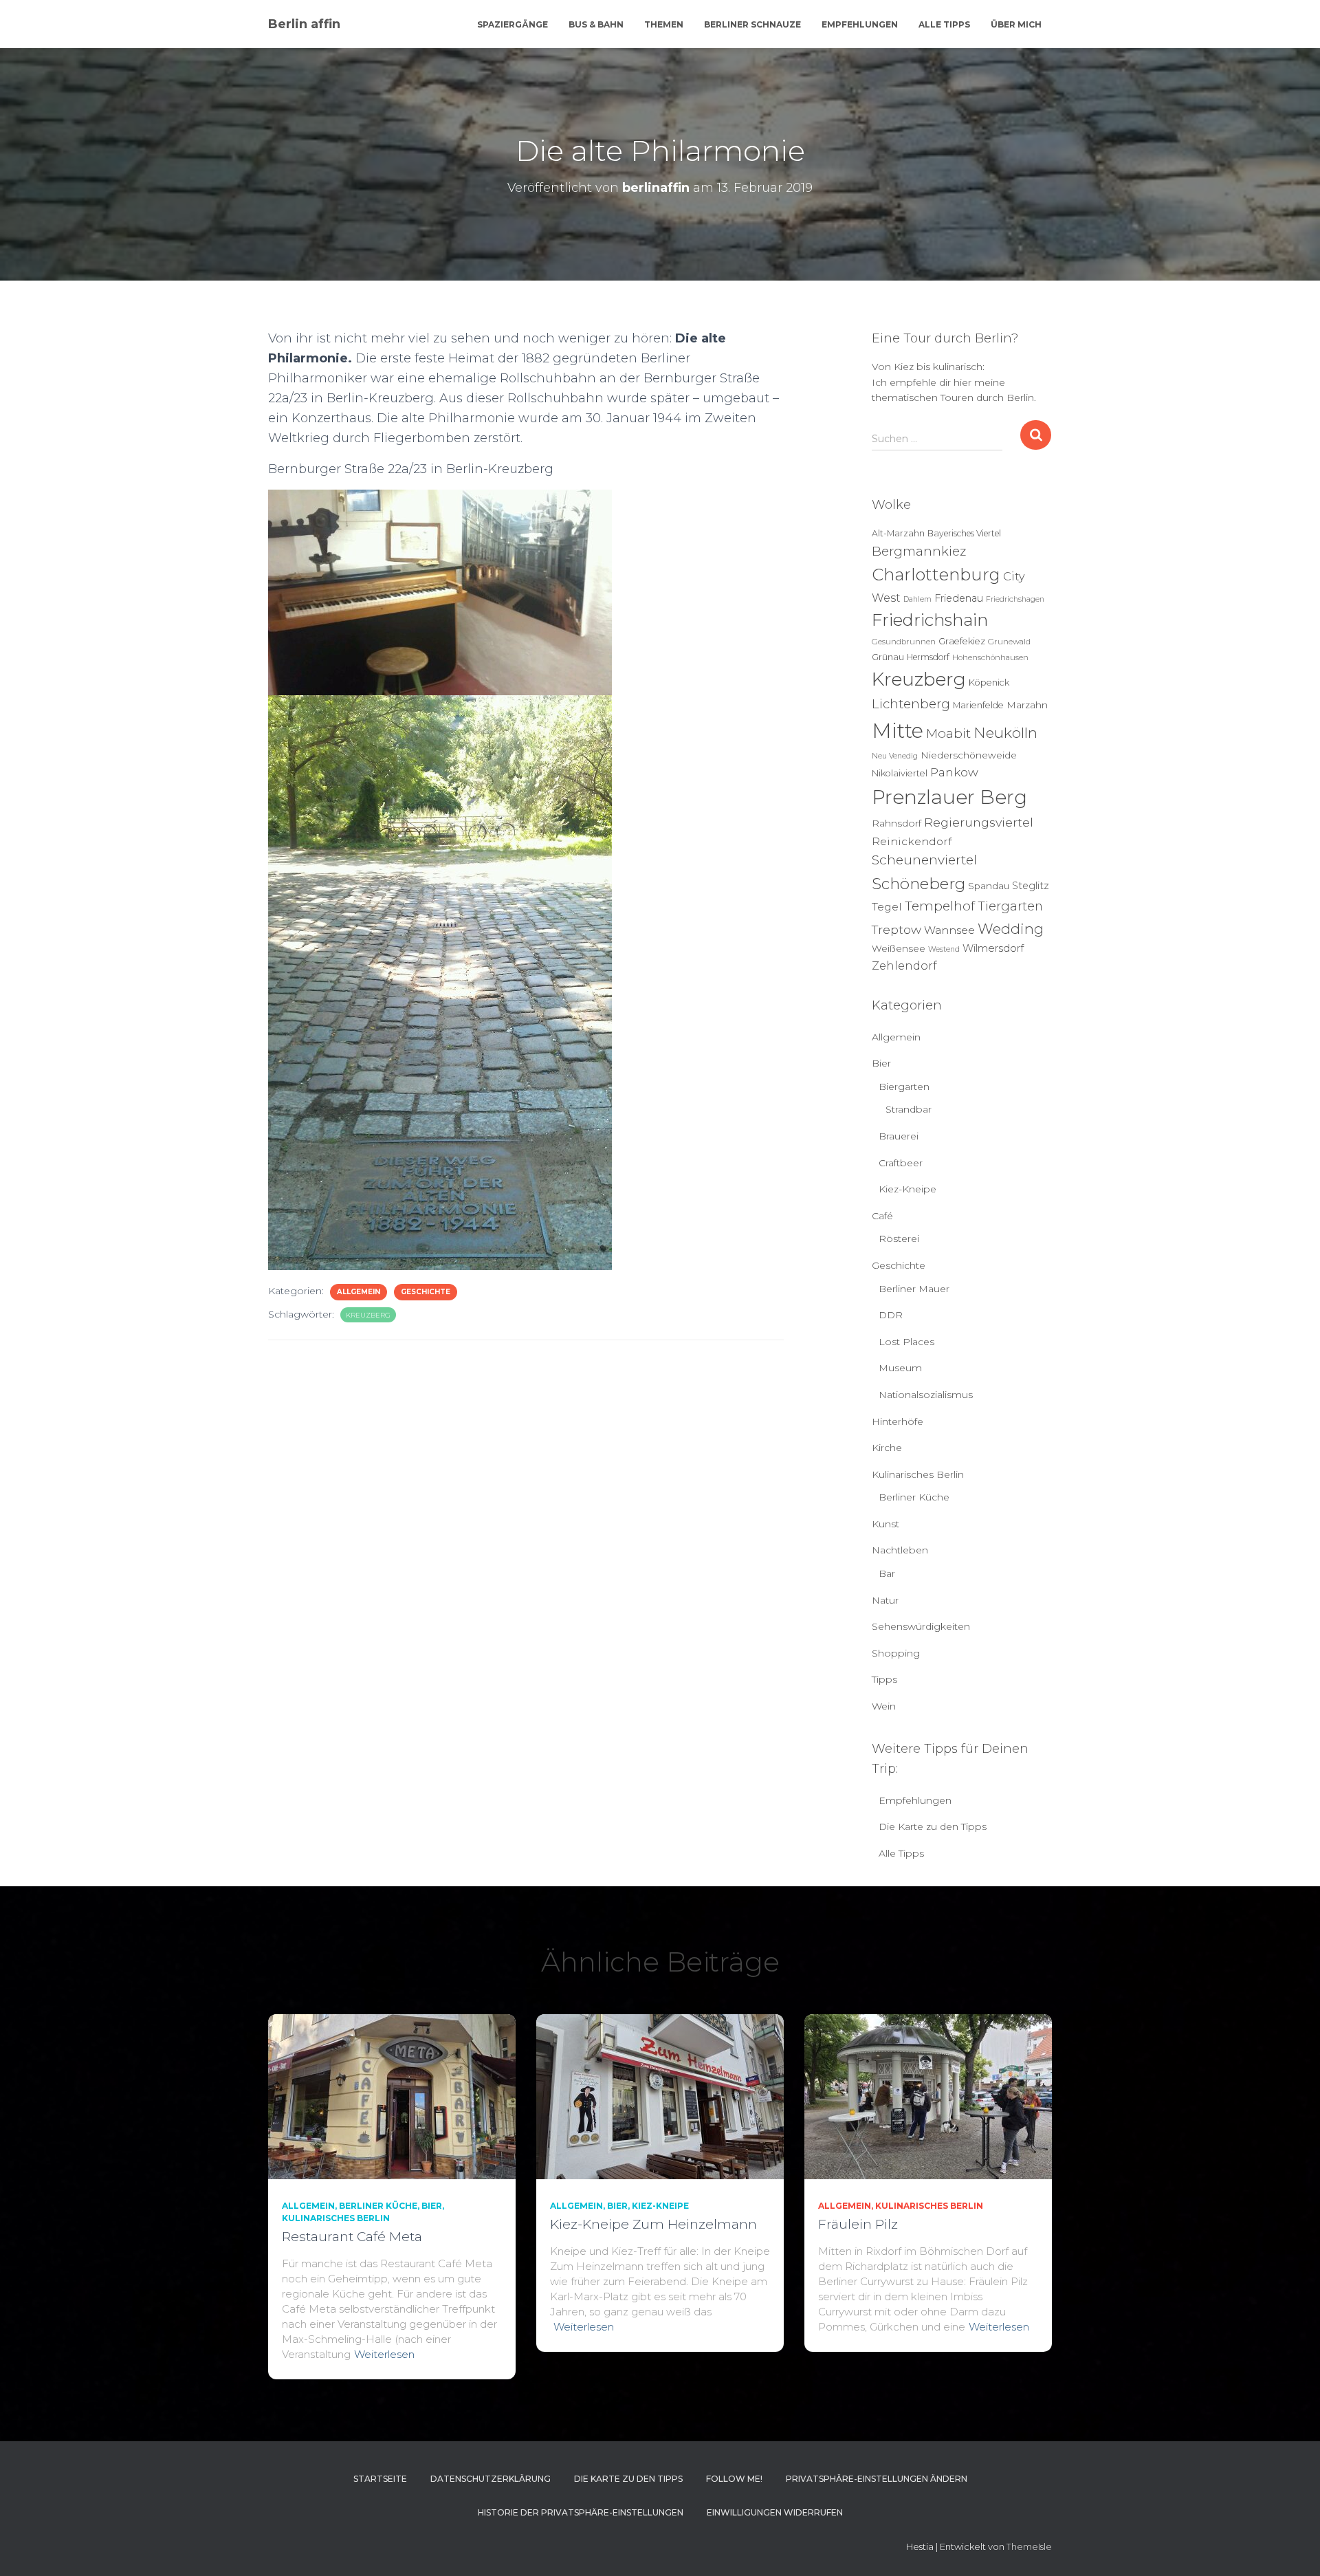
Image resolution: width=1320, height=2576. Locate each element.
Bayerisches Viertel (964, 533)
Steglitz (1031, 886)
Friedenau (959, 598)
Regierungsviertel (979, 822)
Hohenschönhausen (990, 657)
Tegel (887, 907)
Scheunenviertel (924, 860)
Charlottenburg (936, 575)
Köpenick (989, 683)
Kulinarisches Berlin (918, 1474)
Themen (664, 24)
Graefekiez (962, 641)
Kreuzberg (368, 1315)
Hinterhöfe (898, 1421)
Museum (900, 1368)
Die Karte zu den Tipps (933, 1826)
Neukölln (1005, 733)
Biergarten (904, 1087)
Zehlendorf (904, 965)
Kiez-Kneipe (907, 1189)
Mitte (898, 731)
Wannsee (949, 930)
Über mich (1016, 24)
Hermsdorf (928, 657)
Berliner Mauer (914, 1289)
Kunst (885, 1524)
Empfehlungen (860, 24)
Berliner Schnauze (752, 24)
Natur (885, 1600)
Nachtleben (900, 1550)
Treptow (896, 929)
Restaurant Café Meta (352, 2237)
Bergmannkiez (919, 551)
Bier (881, 1063)
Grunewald (1009, 642)
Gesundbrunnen (904, 642)
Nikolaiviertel (900, 773)
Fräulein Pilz (858, 2224)
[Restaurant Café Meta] (392, 2095)
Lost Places (906, 1342)
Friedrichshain (930, 620)
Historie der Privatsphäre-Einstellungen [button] (581, 2512)
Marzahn (1027, 705)
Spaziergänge (513, 24)
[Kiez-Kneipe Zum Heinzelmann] (660, 2095)
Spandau (989, 886)
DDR (891, 1315)
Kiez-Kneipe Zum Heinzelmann (653, 2224)
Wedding (1011, 929)
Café (882, 1216)
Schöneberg (918, 884)
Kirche (887, 1448)
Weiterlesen (384, 2354)
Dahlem (917, 599)
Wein (884, 1706)
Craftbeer (901, 1163)
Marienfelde (978, 705)
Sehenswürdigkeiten (921, 1626)
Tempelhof (940, 906)
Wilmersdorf (993, 948)
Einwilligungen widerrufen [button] (775, 2512)
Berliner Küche (914, 1497)
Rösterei (899, 1238)
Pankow (954, 772)
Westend (944, 949)
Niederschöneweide (969, 755)
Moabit (948, 733)
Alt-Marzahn (898, 533)
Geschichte (426, 1292)
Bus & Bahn (596, 24)
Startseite (380, 2479)
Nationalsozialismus (926, 1395)
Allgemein (359, 1292)
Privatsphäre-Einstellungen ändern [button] (877, 2479)
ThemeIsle (1029, 2546)
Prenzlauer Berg (949, 797)
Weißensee (899, 948)
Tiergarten (1010, 906)
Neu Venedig (895, 756)
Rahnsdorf (896, 823)
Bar (887, 1573)
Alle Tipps (944, 24)
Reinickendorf (912, 841)
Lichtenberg (911, 704)
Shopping (896, 1653)
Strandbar (909, 1109)
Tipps (884, 1679)
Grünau (888, 657)
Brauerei (899, 1136)
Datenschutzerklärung (491, 2479)
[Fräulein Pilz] (928, 2095)
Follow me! (734, 2479)
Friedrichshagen (1015, 599)
